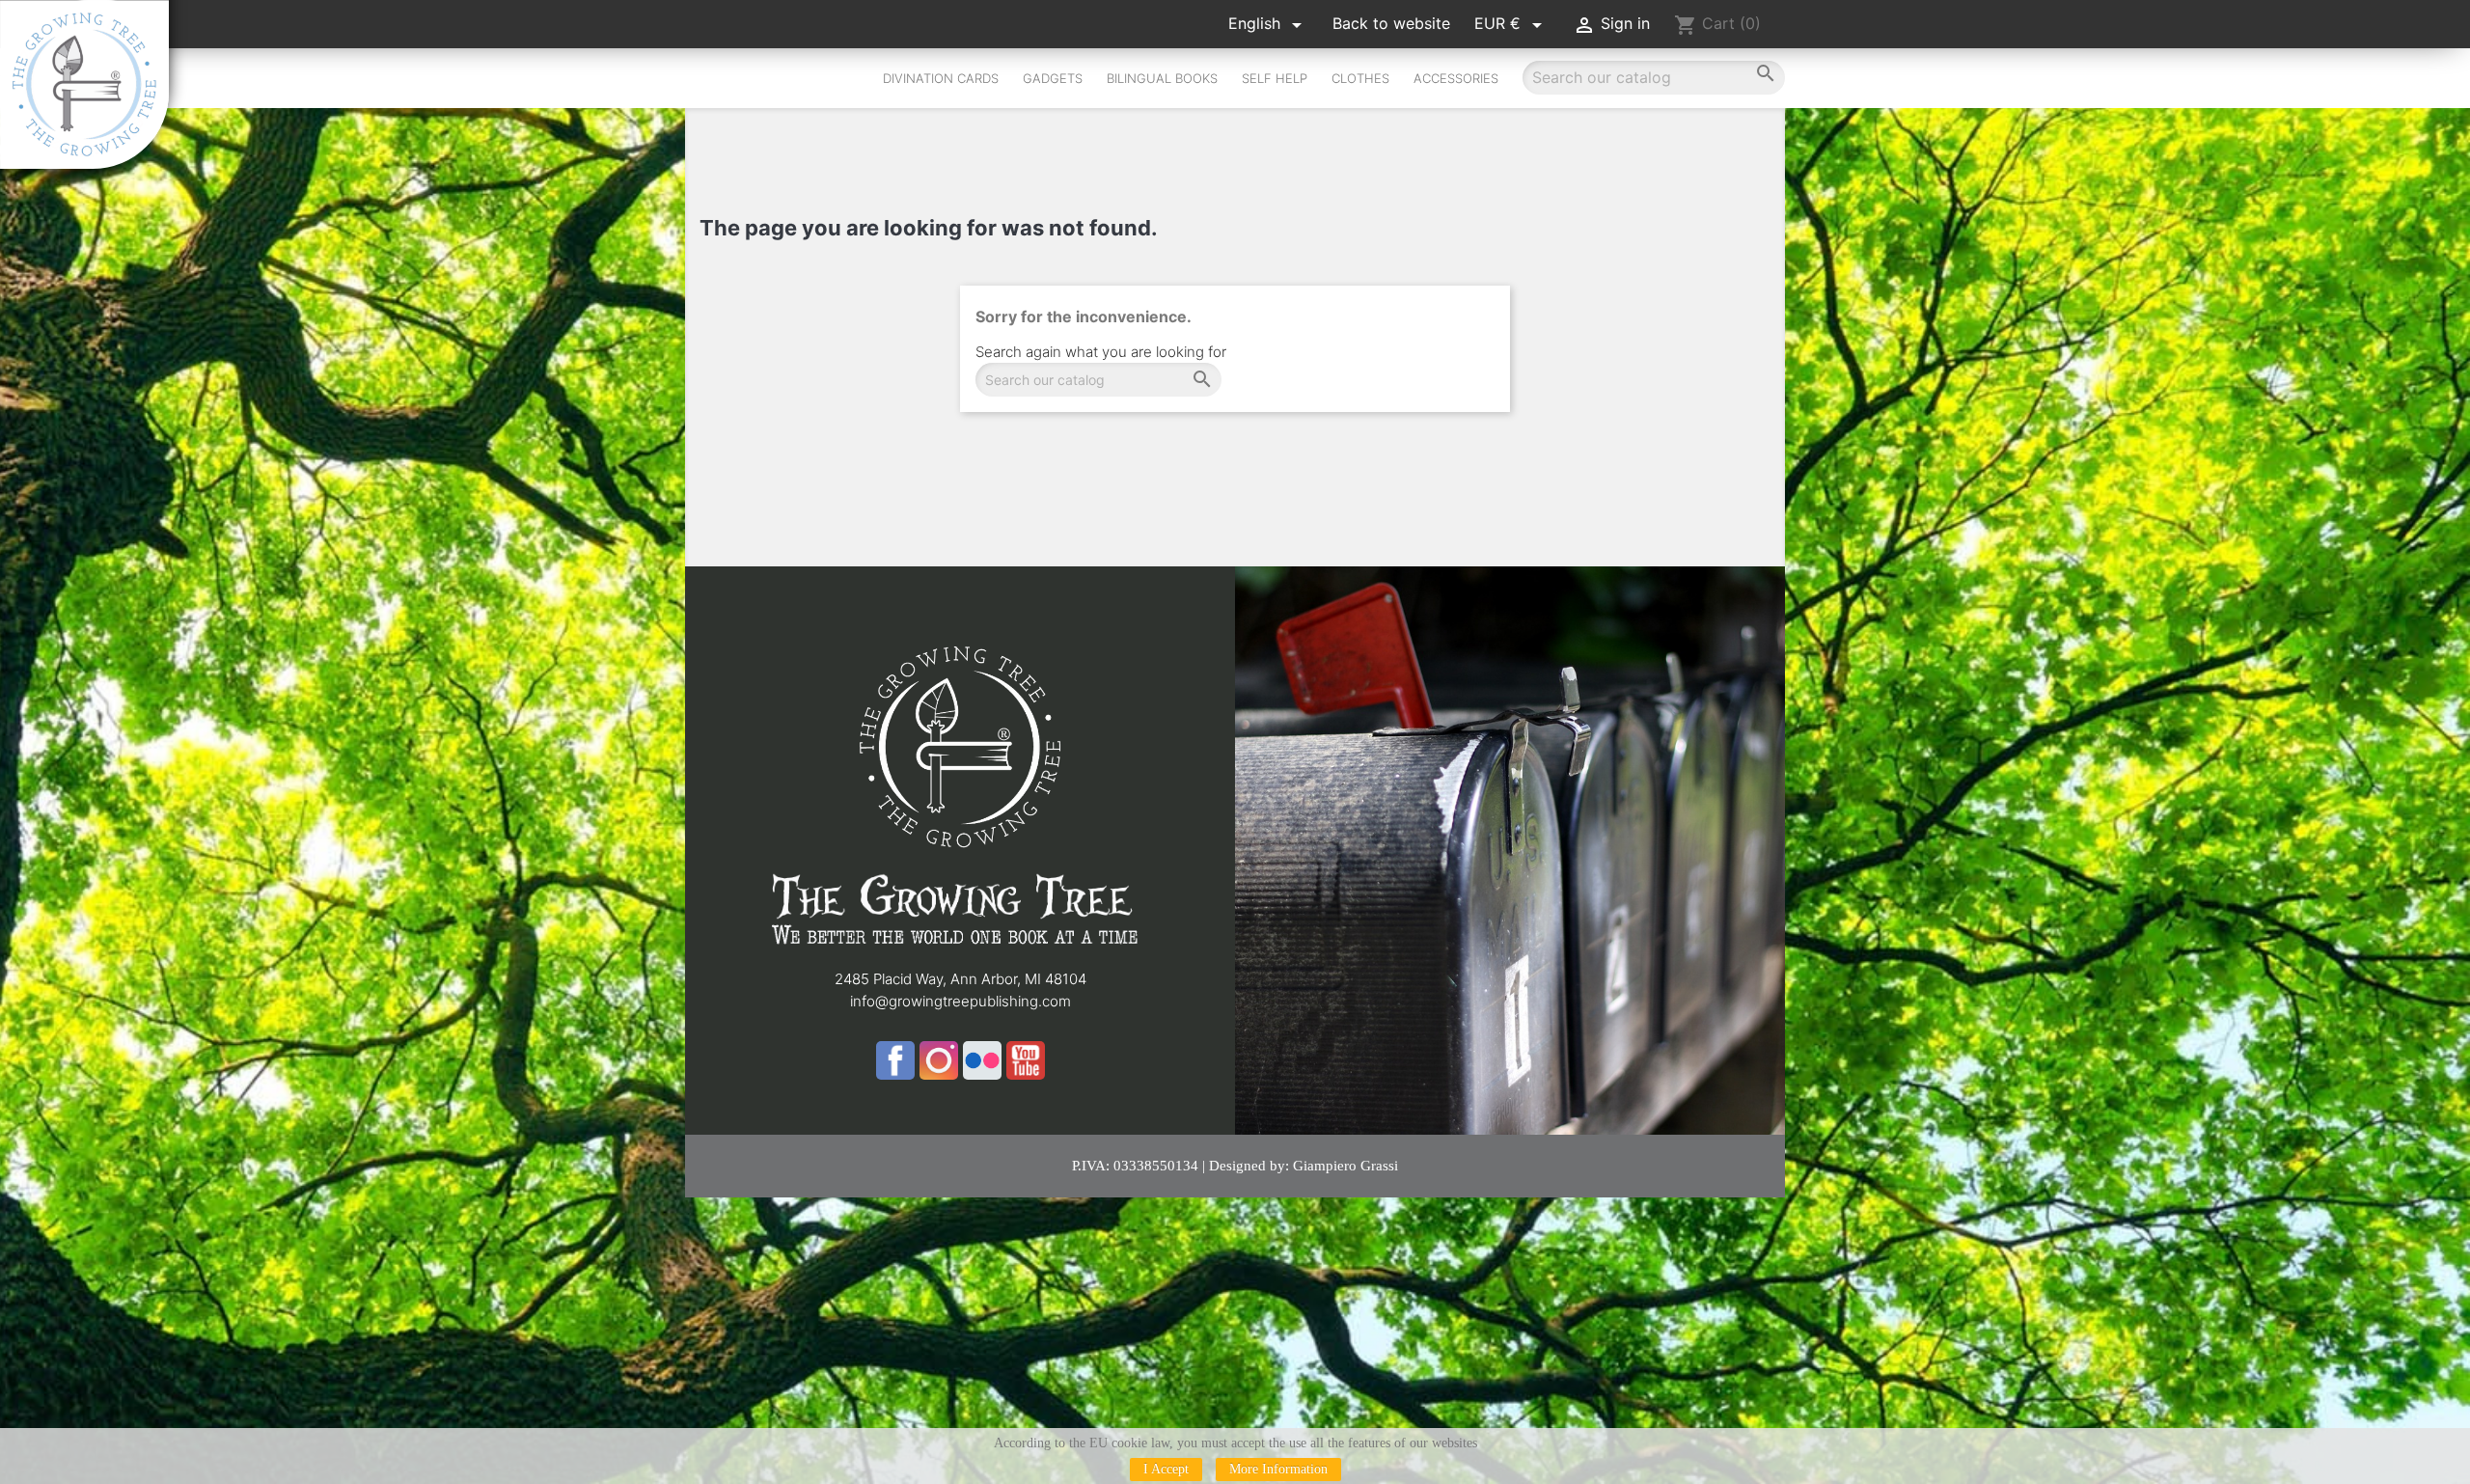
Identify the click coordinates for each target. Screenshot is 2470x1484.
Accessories (1456, 78)
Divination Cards (941, 78)
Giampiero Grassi (1345, 1166)
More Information (1278, 1469)
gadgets (1053, 78)
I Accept (1166, 1469)
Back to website (1391, 23)
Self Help (1275, 78)
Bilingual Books (1162, 78)
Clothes (1360, 78)
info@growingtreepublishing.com (961, 1001)
